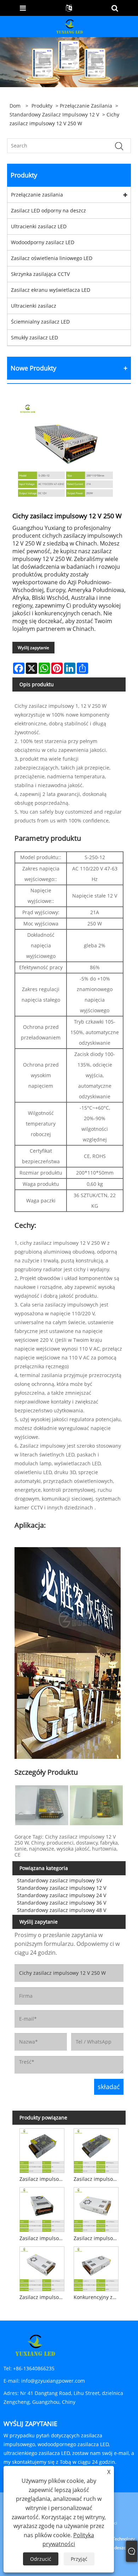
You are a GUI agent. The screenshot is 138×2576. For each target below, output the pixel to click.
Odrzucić (41, 2559)
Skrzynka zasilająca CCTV (40, 274)
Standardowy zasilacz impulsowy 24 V (62, 1895)
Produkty (42, 106)
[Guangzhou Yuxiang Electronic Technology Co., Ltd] (70, 26)
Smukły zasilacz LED (34, 337)
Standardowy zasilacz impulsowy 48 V (62, 1910)
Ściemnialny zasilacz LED (40, 322)
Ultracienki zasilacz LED (39, 226)
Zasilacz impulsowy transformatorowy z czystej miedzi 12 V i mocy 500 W (43, 2297)
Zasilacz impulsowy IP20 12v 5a (43, 2179)
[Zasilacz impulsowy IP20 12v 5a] (42, 2149)
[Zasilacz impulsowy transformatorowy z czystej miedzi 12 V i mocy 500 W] (42, 2268)
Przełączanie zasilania (86, 106)
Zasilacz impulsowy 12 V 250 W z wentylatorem (43, 2238)
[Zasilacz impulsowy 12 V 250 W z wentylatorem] (42, 2208)
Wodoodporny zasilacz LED (43, 242)
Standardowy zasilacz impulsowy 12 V (54, 114)
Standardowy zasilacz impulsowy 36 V (62, 1903)
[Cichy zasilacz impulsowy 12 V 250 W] (65, 450)
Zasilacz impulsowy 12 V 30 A (97, 2238)
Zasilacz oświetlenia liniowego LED (52, 258)
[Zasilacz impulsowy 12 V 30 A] (96, 2208)
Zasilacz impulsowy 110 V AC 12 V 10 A (97, 2179)
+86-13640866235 (34, 2368)
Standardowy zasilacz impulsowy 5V (59, 1880)
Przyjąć (79, 2559)
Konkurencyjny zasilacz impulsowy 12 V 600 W (97, 2297)
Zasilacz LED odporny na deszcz (48, 210)
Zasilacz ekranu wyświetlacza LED (51, 290)
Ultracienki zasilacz (34, 306)
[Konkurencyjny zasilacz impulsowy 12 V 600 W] (96, 2268)
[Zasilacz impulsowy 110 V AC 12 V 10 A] (96, 2149)
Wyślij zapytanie (33, 648)
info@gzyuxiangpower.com (53, 2381)
